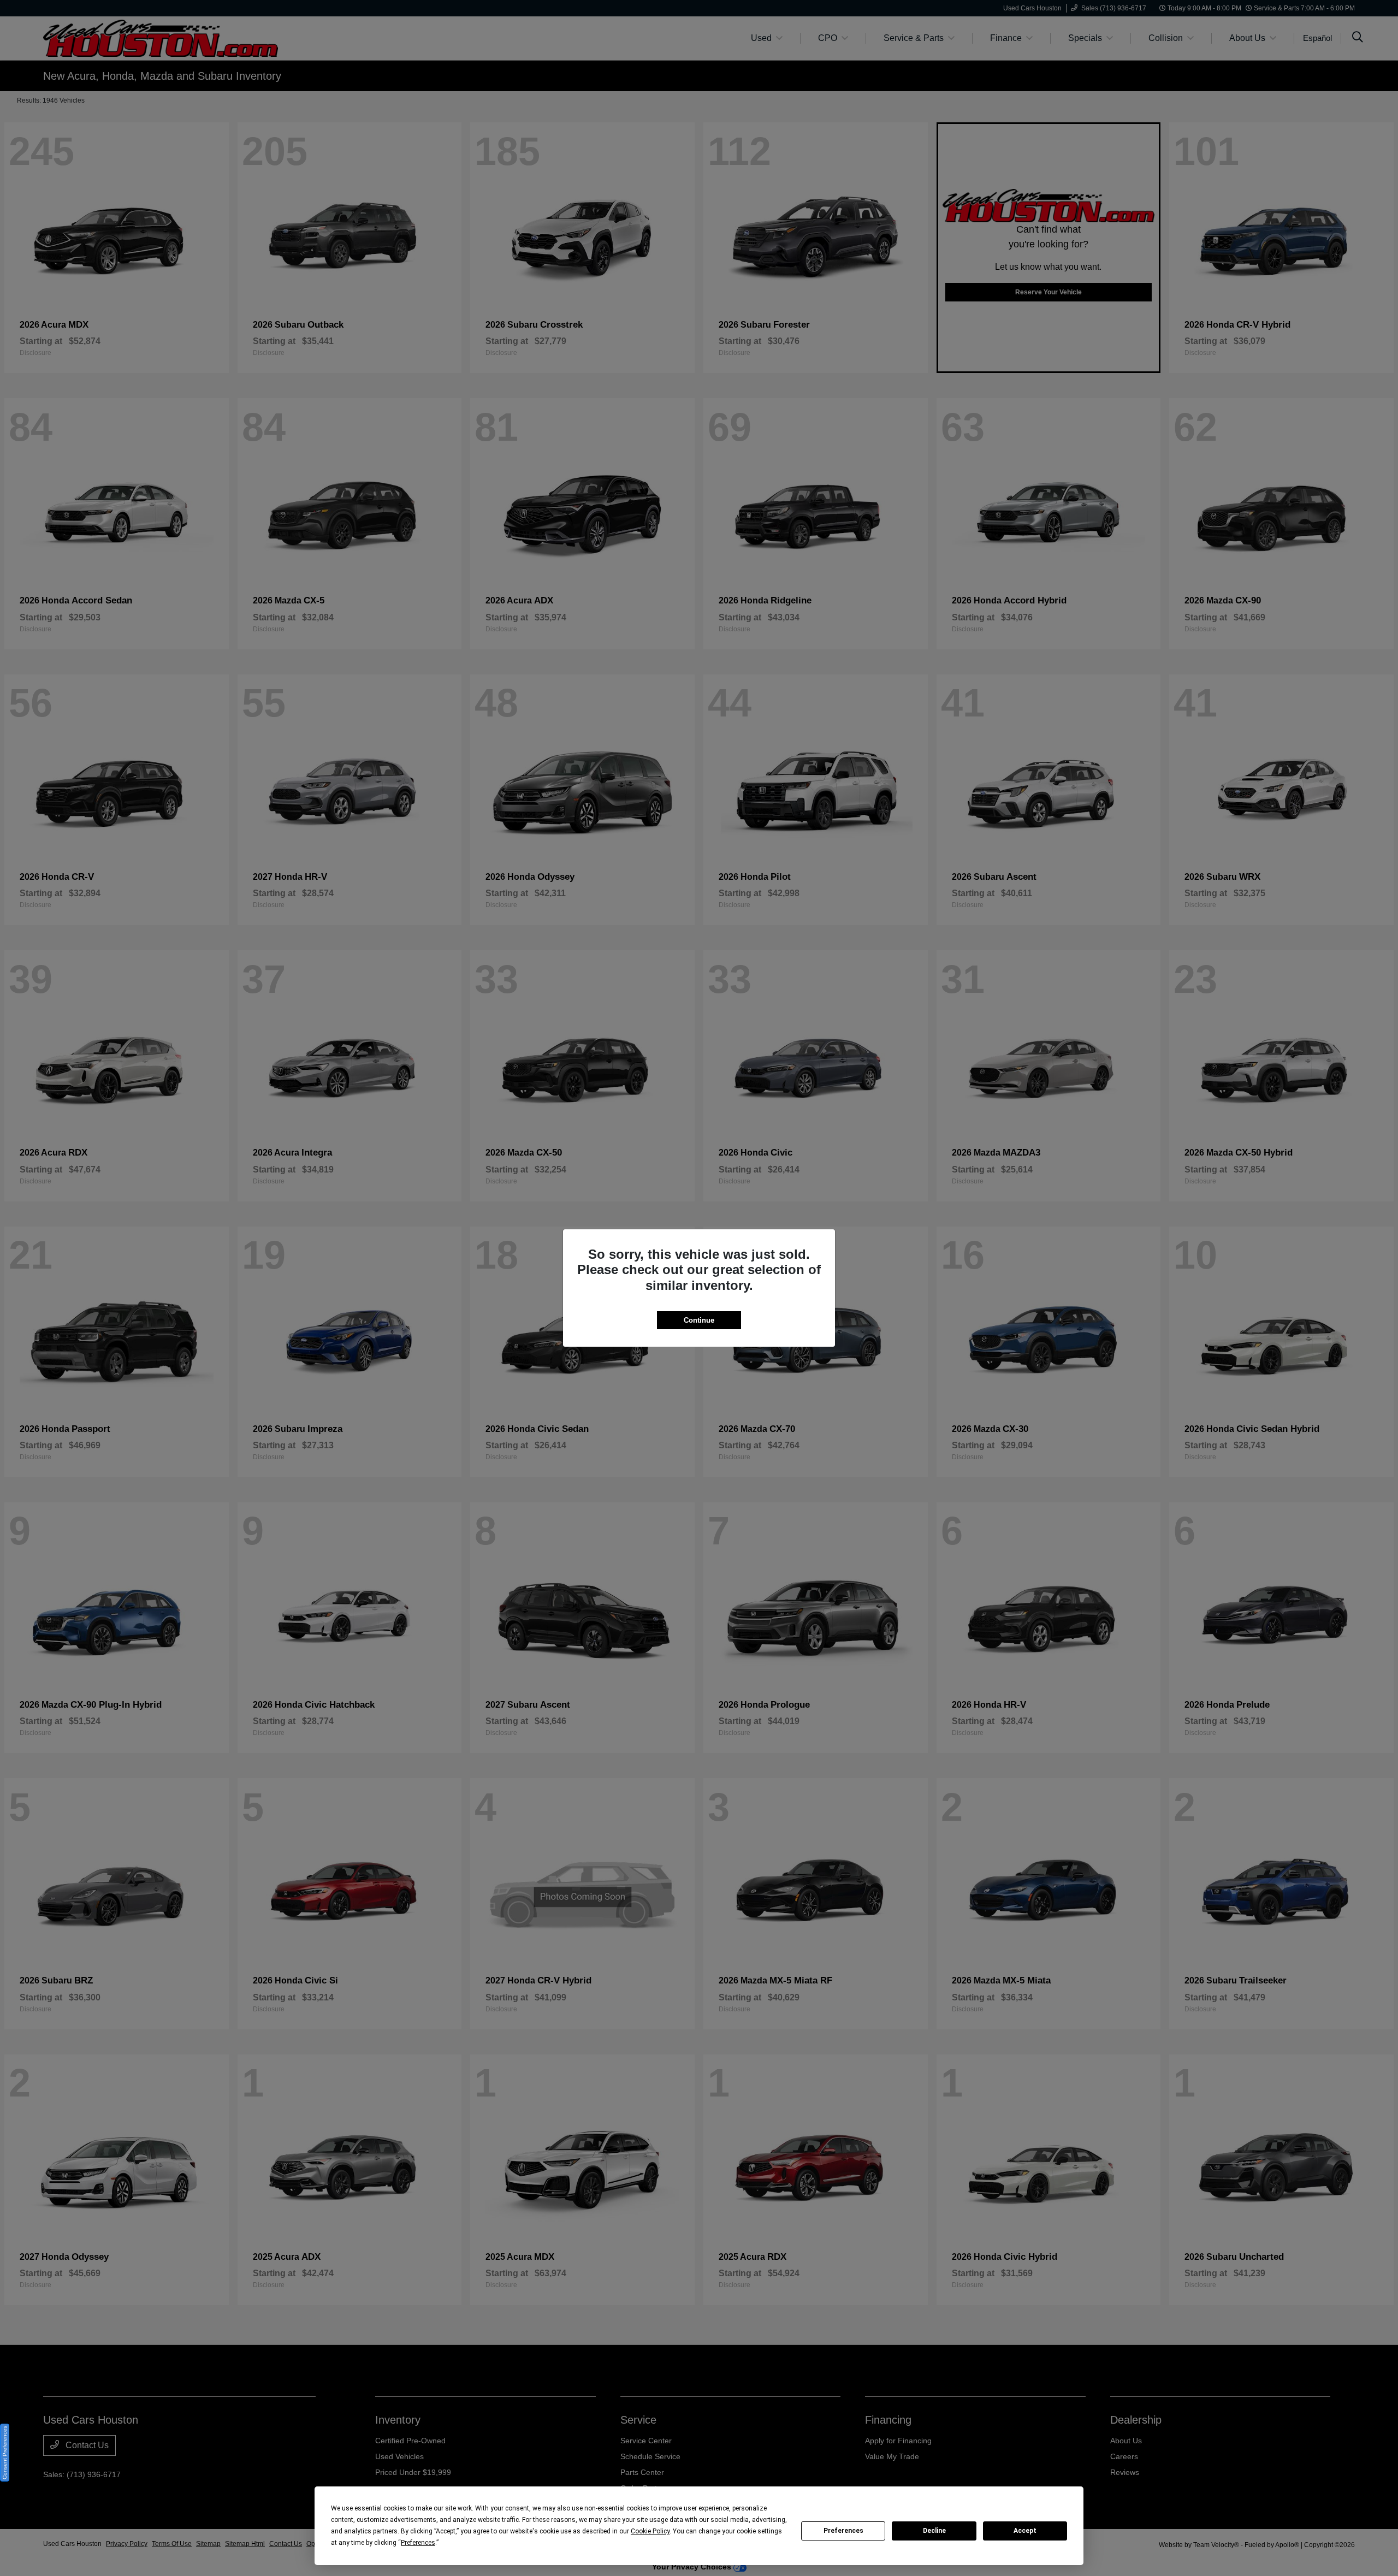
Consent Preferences (5, 2453)
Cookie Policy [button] (650, 2531)
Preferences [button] (418, 2543)
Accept (1025, 2531)
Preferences (843, 2531)
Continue (699, 1320)
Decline (934, 2531)
